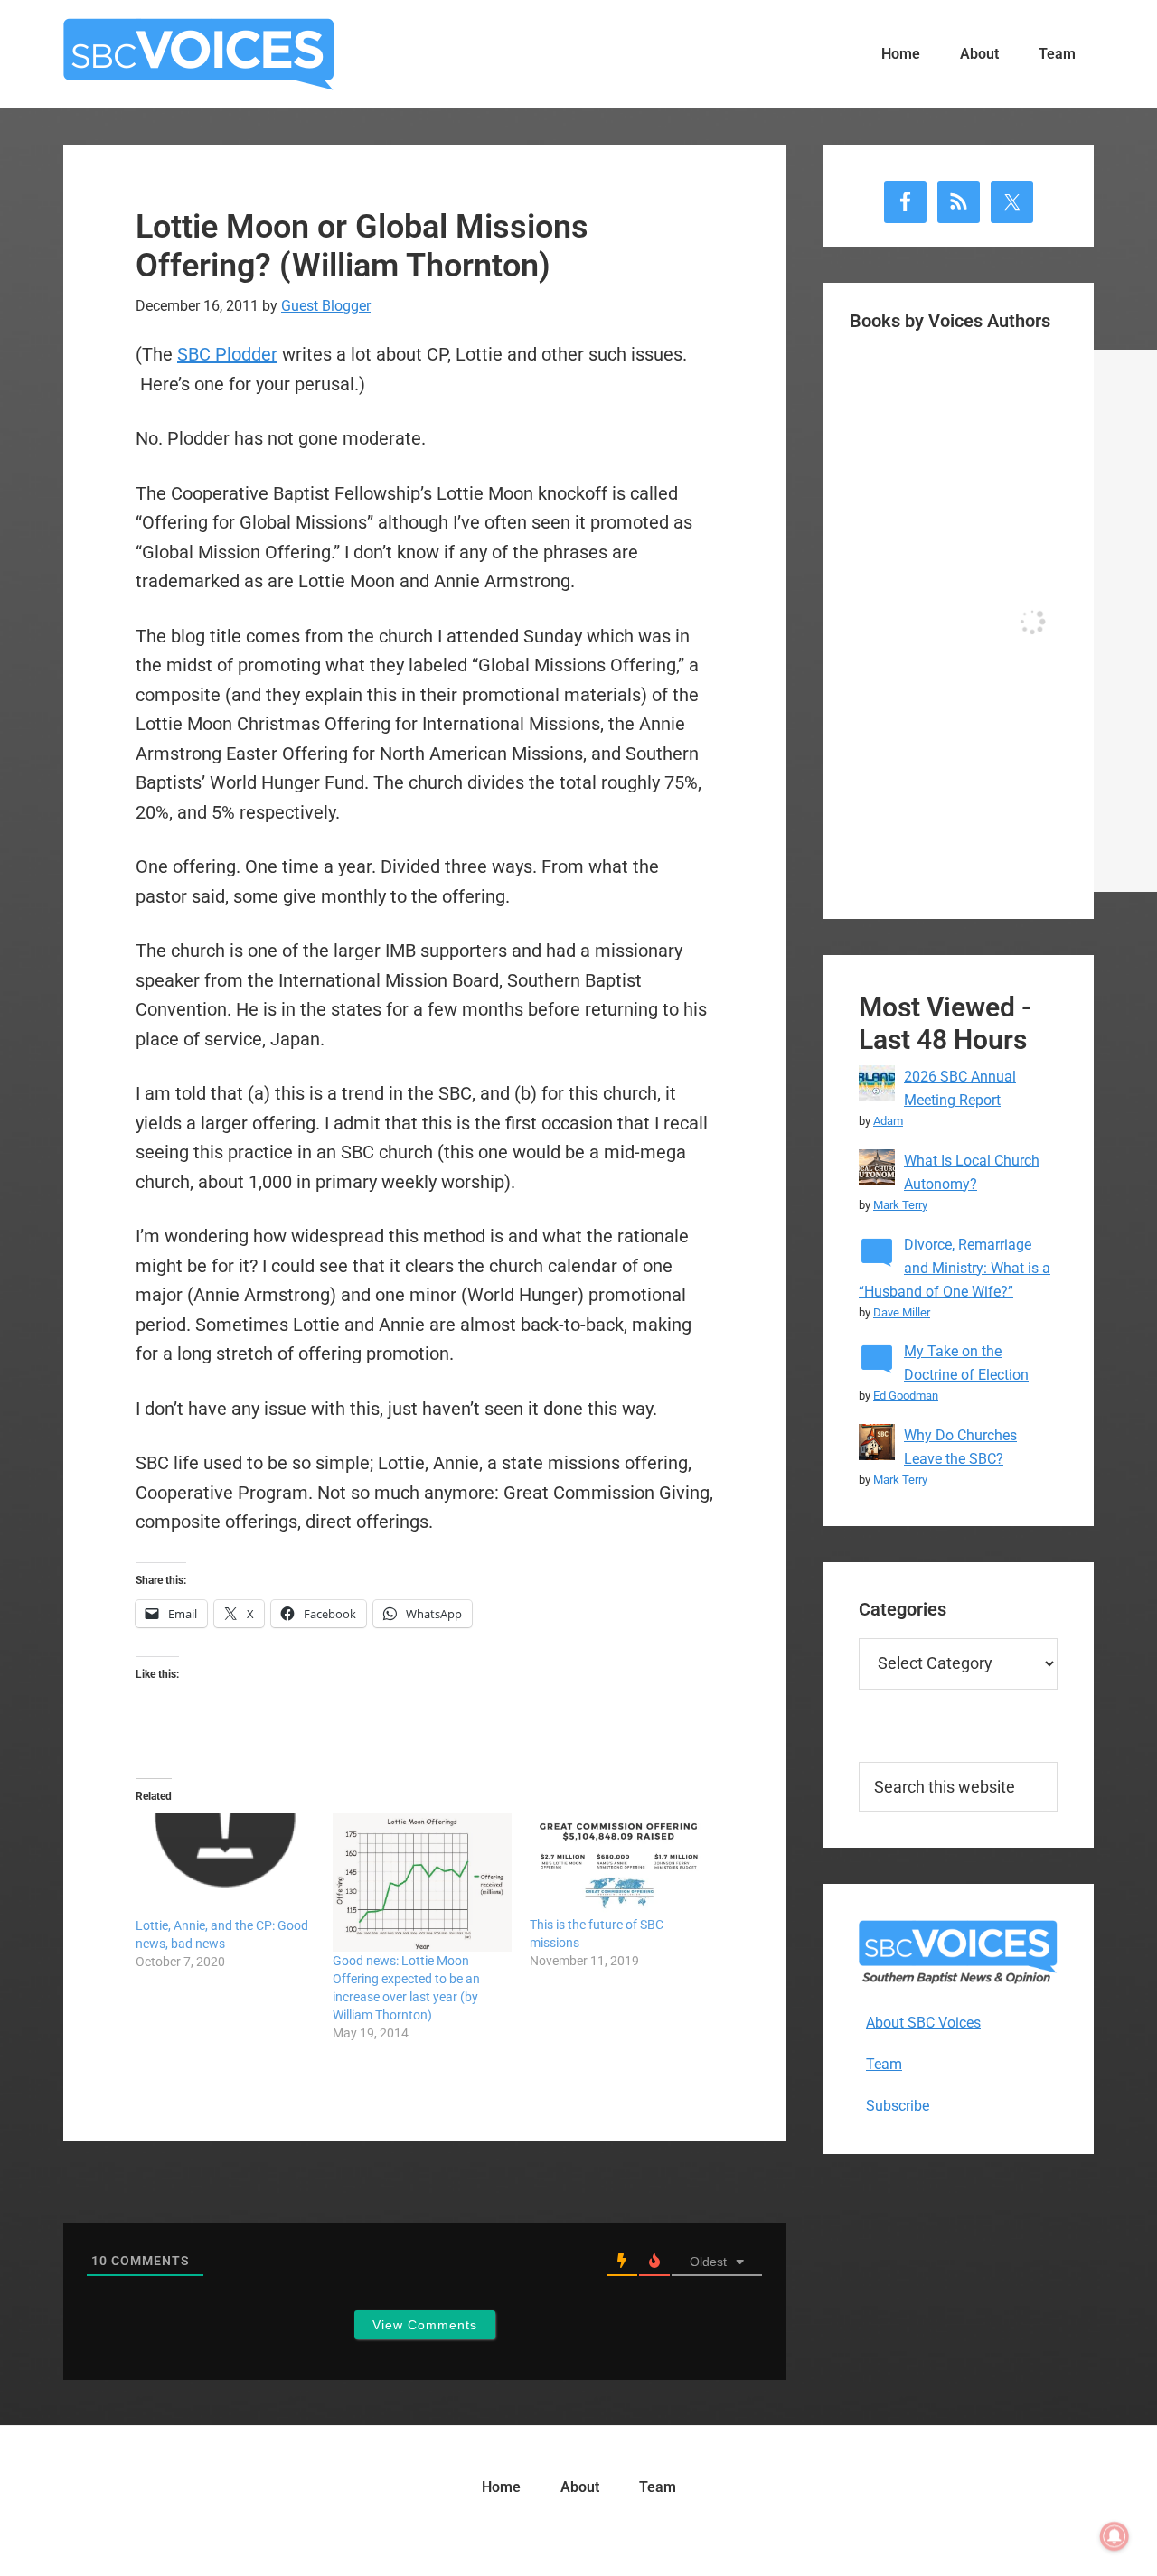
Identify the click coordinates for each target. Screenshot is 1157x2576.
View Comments (425, 2325)
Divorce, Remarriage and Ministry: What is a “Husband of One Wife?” (955, 1268)
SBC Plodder (227, 354)
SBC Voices (199, 54)
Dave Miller (902, 1312)
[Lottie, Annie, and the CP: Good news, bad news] (225, 1865)
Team (884, 2064)
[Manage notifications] (1115, 2536)
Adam (888, 1121)
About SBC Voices (923, 2023)
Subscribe (898, 2106)
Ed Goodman (906, 1396)
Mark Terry (900, 1205)
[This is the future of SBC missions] (619, 1864)
